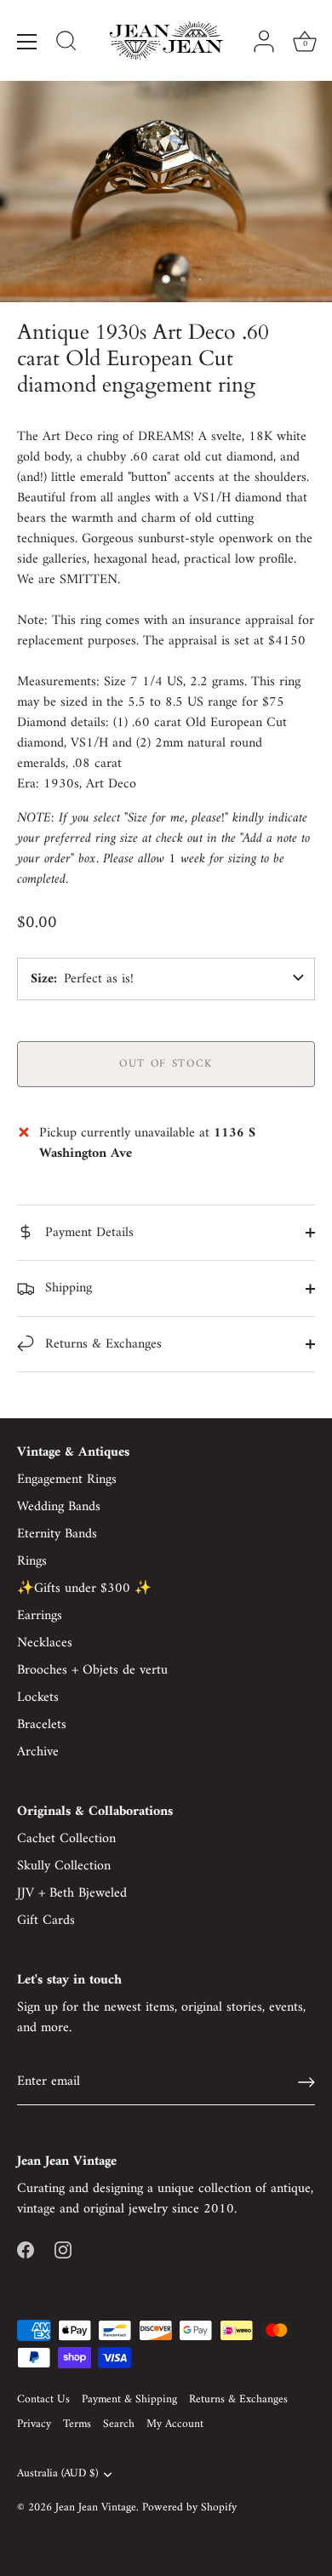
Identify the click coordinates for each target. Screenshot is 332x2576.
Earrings (40, 1616)
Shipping (66, 1288)
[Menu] (27, 42)
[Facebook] (26, 2250)
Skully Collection (64, 1866)
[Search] (66, 43)
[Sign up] (306, 2082)
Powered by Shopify (189, 2508)
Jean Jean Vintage (96, 2508)
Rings (32, 1561)
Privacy (34, 2424)
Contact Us (43, 2400)
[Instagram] (63, 2250)
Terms (77, 2424)
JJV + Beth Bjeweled (72, 1893)
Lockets (38, 1697)
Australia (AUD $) (57, 2474)
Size (42, 979)
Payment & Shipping (129, 2400)
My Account (175, 2424)
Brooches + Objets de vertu (92, 1670)
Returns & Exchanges (101, 1344)
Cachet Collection (66, 1839)
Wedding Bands (59, 1507)
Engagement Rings (67, 1480)
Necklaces (45, 1643)
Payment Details (87, 1233)
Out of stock (166, 1064)
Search (119, 2424)
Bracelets (42, 1725)
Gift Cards (46, 1921)
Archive (38, 1752)
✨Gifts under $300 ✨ (84, 1589)
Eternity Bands (57, 1534)
